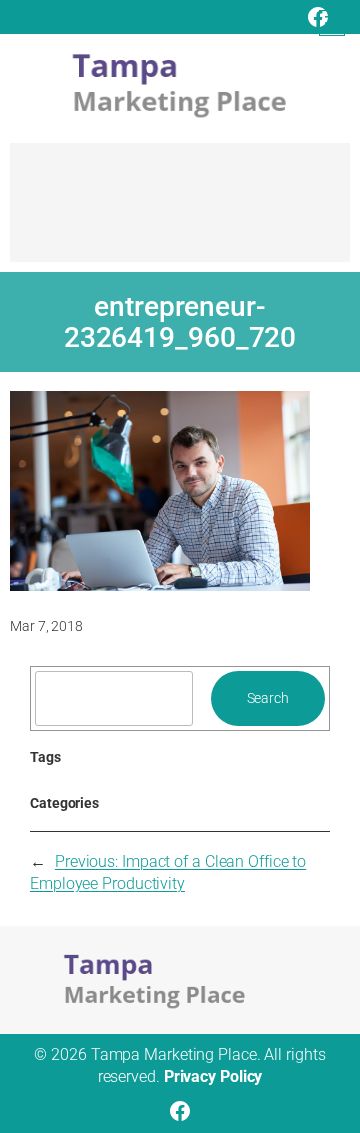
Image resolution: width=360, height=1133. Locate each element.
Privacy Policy (213, 1076)
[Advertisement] (180, 212)
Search (268, 698)
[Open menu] (332, 23)
